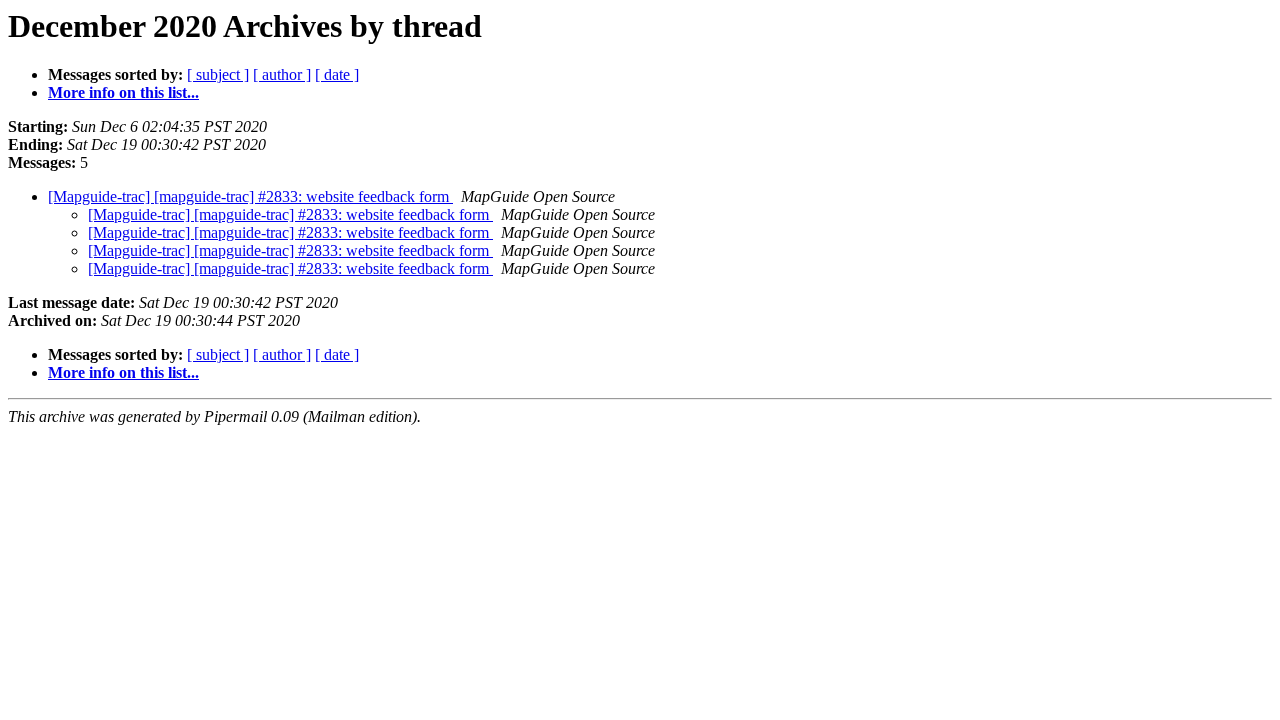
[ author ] (282, 74)
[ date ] (337, 74)
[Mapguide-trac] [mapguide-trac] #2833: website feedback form (250, 196)
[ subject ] (218, 74)
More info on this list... (123, 92)
